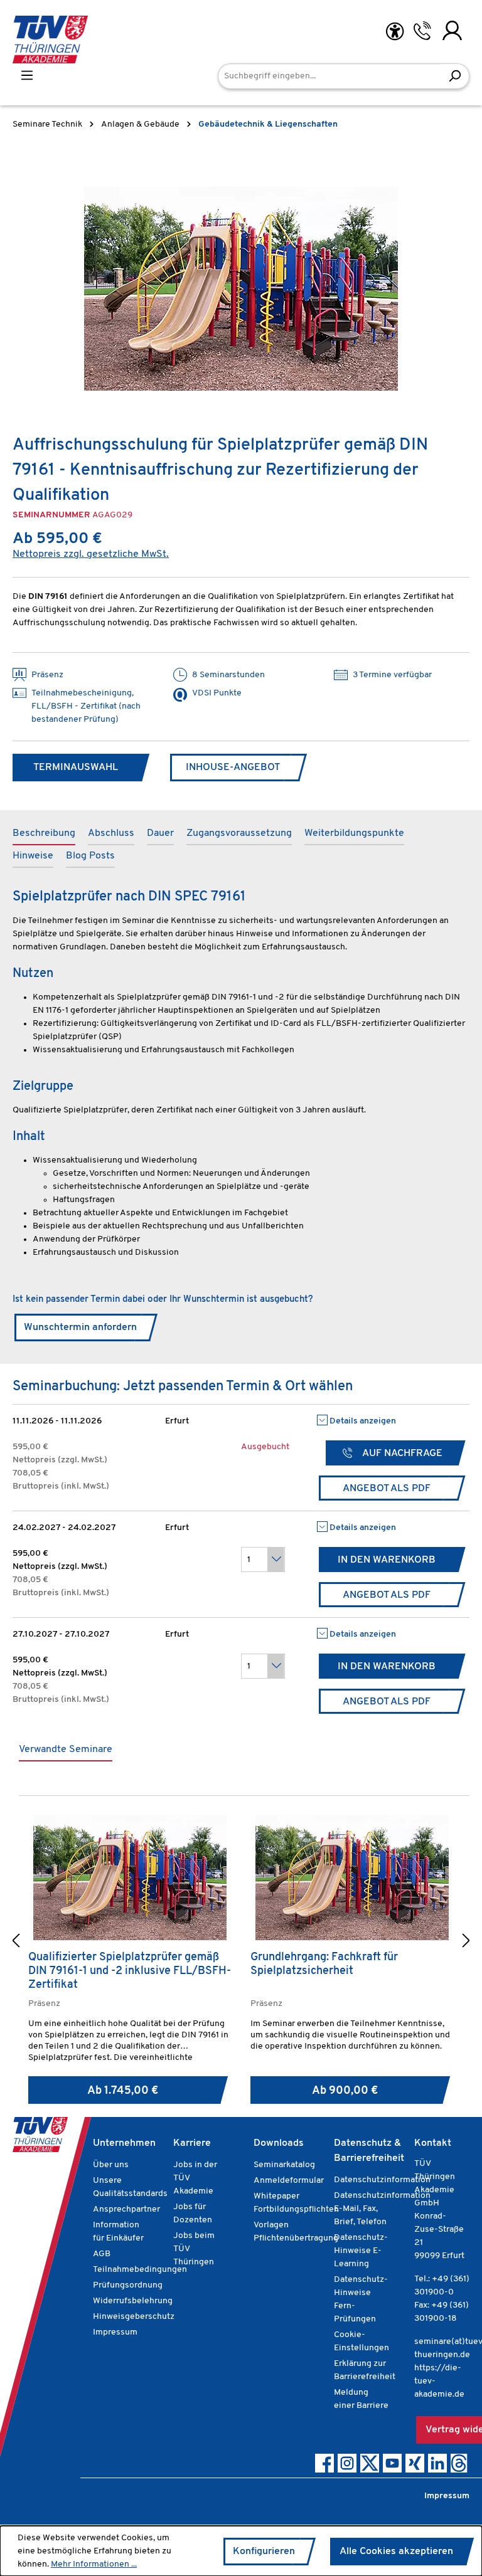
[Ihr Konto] (452, 31)
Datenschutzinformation (382, 2180)
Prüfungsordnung (128, 2285)
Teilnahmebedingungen (140, 2270)
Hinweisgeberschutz (134, 2317)
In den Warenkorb (387, 1560)
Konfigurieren (264, 2552)
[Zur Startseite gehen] (50, 40)
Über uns (111, 2165)
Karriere (192, 2143)
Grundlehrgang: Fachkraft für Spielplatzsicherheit (324, 1965)
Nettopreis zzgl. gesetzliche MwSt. (91, 554)
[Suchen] (455, 76)
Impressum (115, 2332)
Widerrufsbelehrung (133, 2301)
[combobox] (329, 76)
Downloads (279, 2143)
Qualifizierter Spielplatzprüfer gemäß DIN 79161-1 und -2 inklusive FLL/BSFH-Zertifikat (130, 1972)
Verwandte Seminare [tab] (66, 1750)
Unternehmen (124, 2143)
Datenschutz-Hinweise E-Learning (361, 2251)
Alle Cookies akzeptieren (396, 2552)
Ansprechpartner (126, 2209)
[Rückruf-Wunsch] (422, 31)
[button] (16, 1942)
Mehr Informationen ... (94, 2564)
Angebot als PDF (387, 1489)
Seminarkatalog (284, 2165)
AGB (102, 2254)
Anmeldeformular (289, 2181)
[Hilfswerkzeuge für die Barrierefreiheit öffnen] (395, 32)
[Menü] (27, 76)
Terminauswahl (76, 768)
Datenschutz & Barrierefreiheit (369, 2151)
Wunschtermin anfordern (80, 1328)
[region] (241, 288)
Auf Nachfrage (401, 1454)
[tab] (44, 834)
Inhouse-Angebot (233, 768)
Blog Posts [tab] (90, 856)
